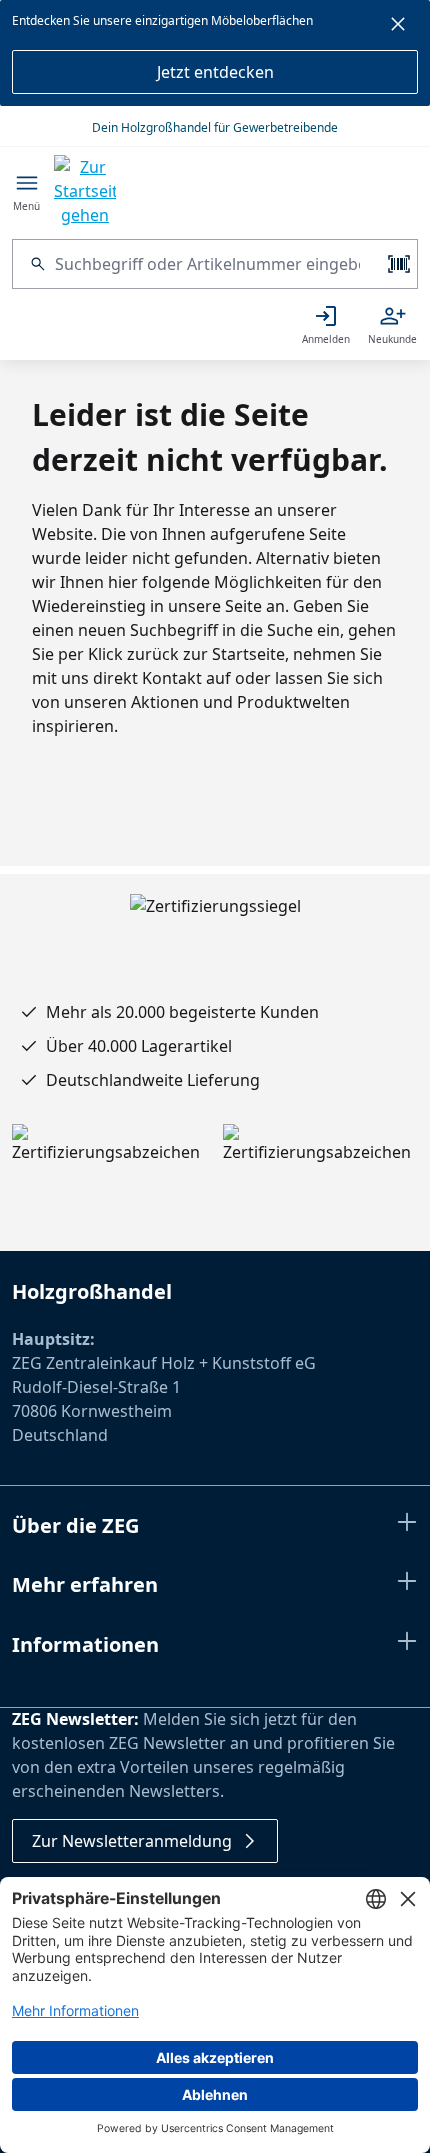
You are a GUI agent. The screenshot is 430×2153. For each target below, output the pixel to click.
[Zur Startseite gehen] (85, 191)
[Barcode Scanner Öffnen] (396, 264)
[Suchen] (34, 264)
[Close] (398, 27)
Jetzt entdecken (215, 72)
